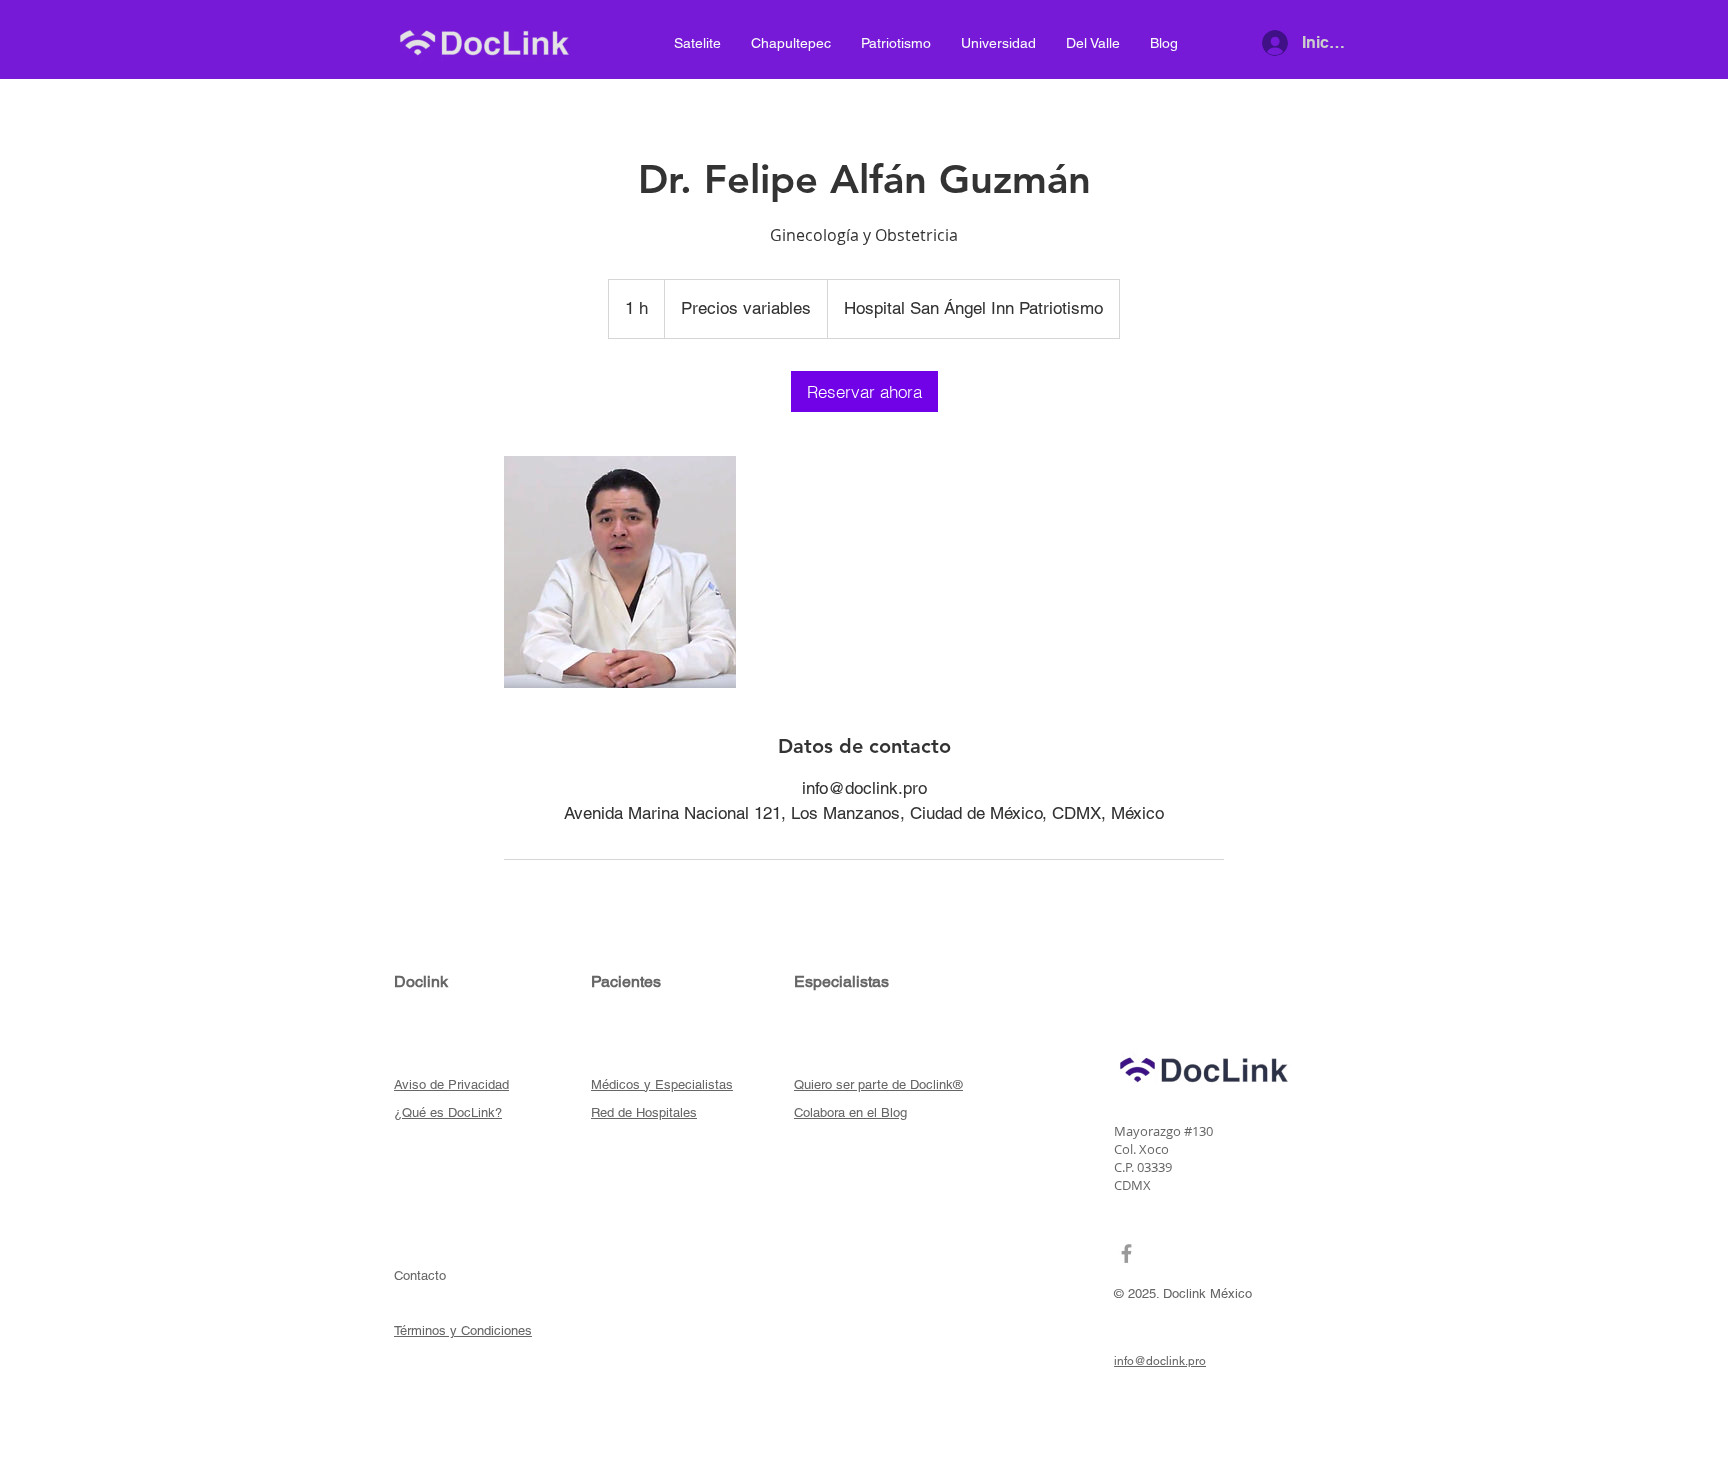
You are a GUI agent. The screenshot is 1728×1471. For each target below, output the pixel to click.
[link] (864, 391)
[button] (451, 1084)
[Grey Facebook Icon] (1126, 1253)
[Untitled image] (620, 572)
